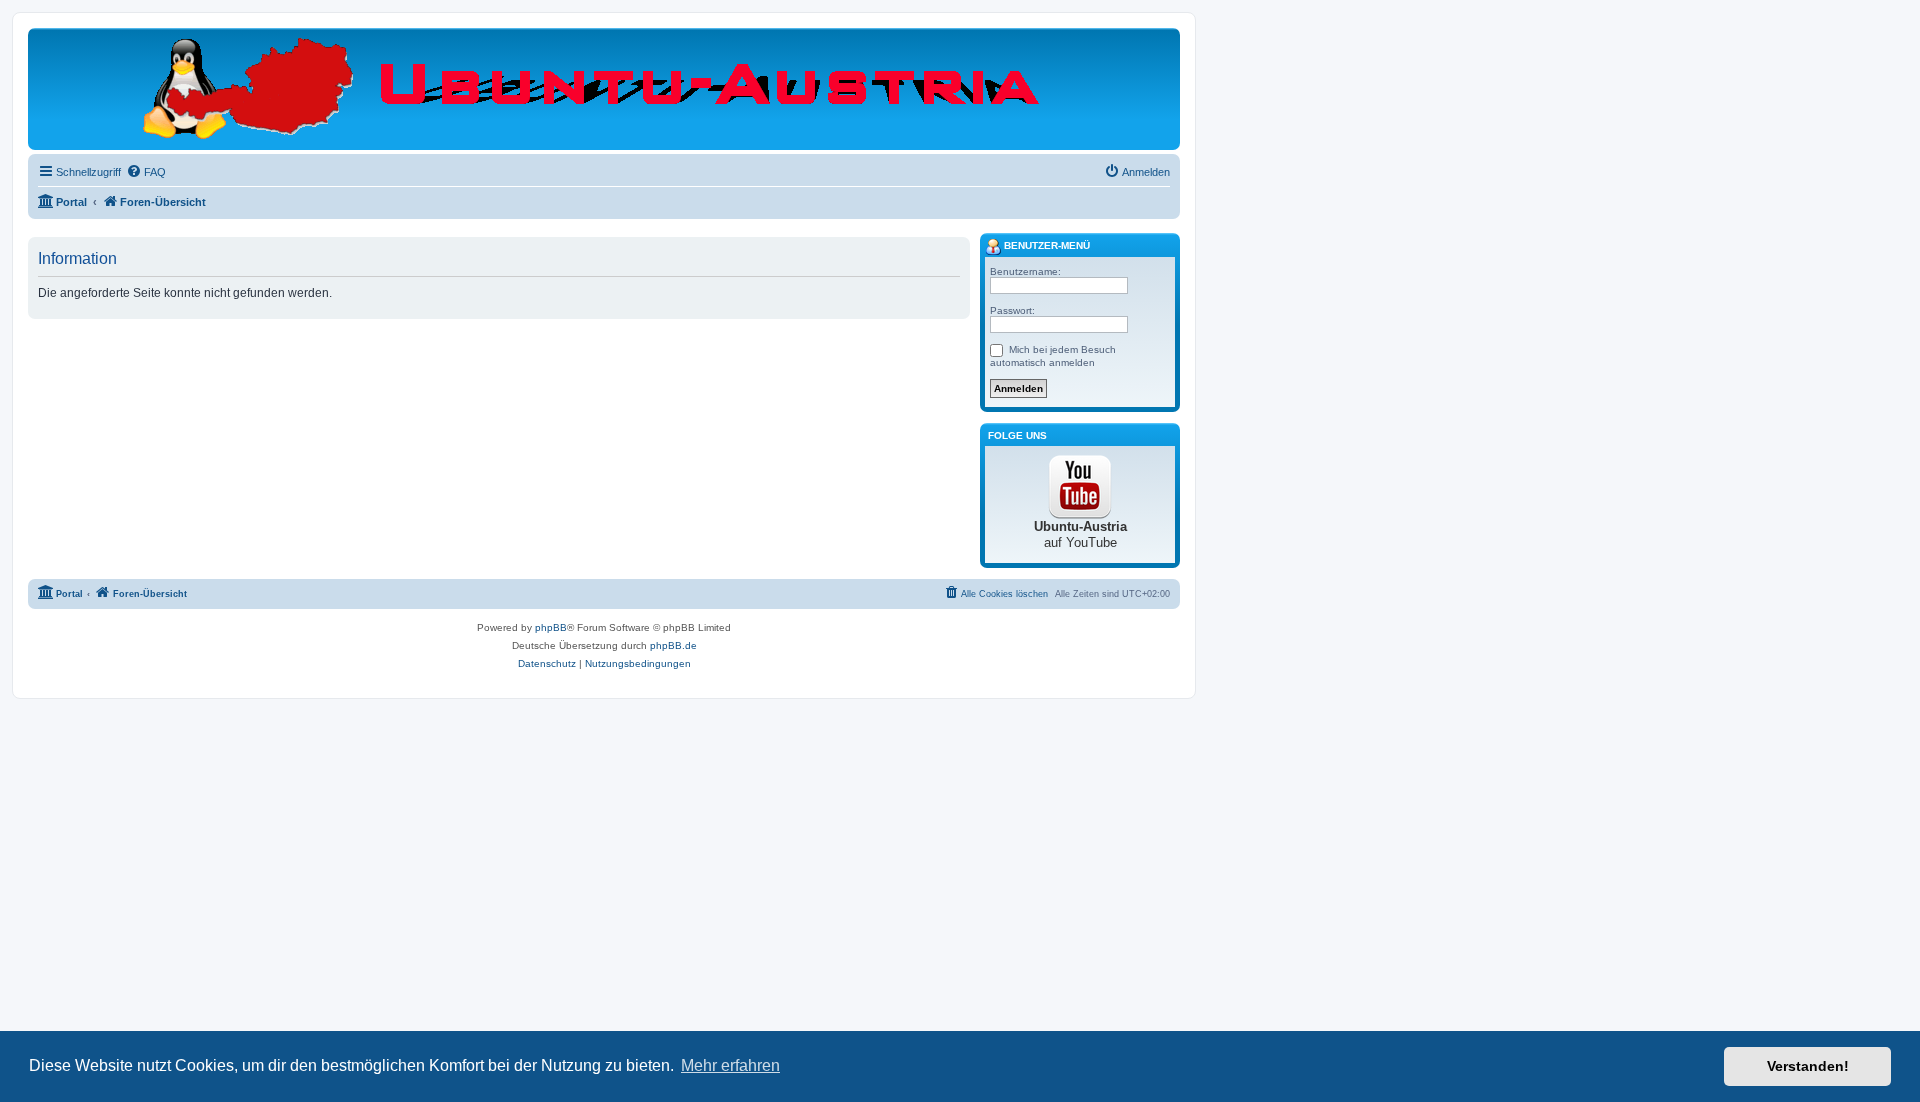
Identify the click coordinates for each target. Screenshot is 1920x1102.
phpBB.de (673, 645)
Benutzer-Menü (1045, 245)
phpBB (551, 627)
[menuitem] (146, 172)
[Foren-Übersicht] (604, 88)
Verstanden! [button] (1808, 1066)
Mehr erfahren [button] (730, 1065)
